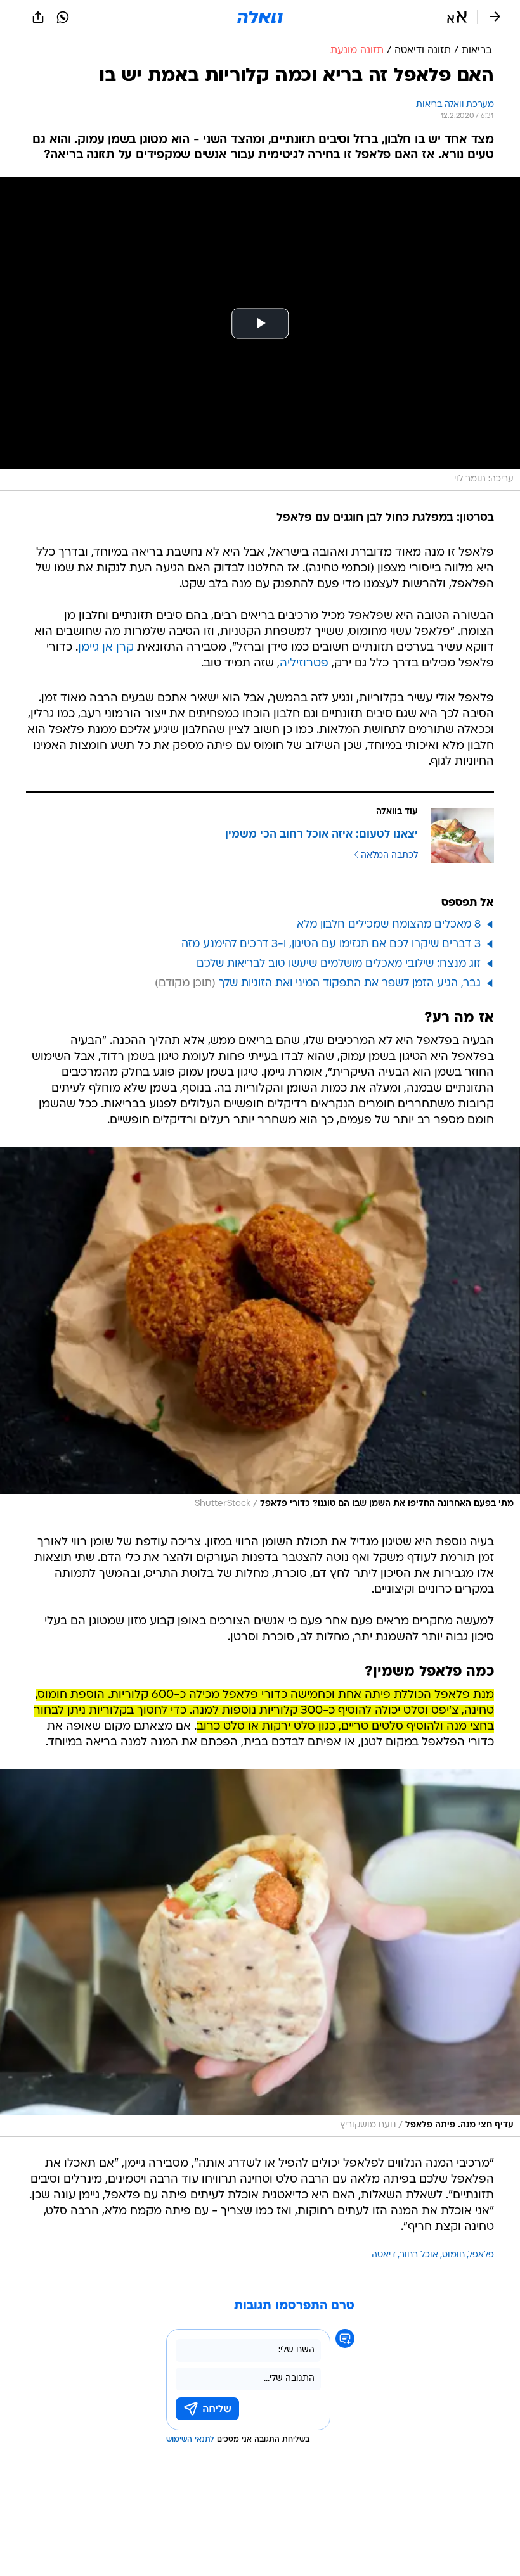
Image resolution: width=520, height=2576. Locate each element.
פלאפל (481, 2255)
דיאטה (384, 2255)
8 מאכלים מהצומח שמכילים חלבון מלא (389, 925)
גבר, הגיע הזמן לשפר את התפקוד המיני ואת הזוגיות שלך (350, 984)
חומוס (453, 2255)
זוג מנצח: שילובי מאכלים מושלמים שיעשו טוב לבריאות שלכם (339, 964)
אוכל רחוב (419, 2255)
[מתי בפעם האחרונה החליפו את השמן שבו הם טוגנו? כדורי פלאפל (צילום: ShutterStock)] (260, 1331)
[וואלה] (260, 17)
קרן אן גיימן (106, 648)
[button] (457, 17)
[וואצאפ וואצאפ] (63, 17)
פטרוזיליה (304, 664)
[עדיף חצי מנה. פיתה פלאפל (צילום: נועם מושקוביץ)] (260, 1953)
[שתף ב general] (38, 17)
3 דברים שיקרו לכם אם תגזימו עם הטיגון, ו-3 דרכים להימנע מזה (331, 944)
